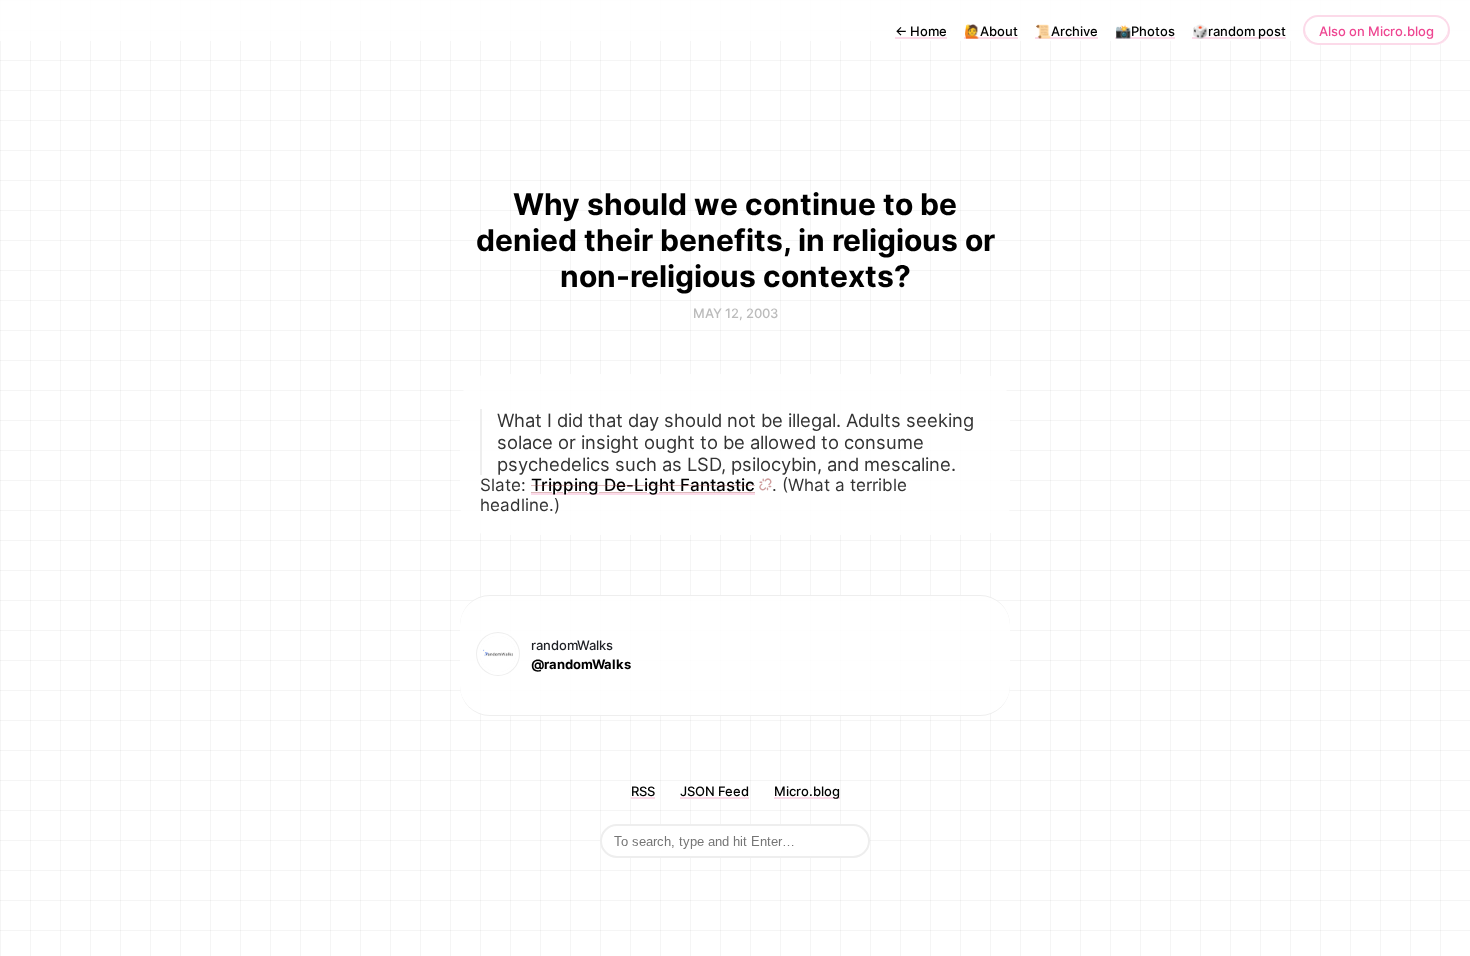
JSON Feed (714, 791)
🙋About (991, 31)
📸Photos (1145, 31)
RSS (643, 791)
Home (921, 31)
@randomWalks (581, 664)
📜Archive (1066, 31)
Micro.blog (807, 791)
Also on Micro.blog (1376, 31)
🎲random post (1239, 31)
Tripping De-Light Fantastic (643, 485)
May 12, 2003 (735, 313)
